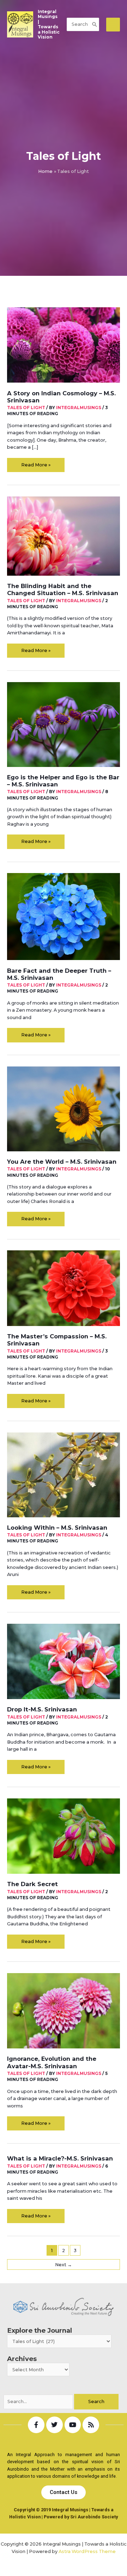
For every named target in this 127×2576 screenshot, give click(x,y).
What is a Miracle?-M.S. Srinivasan (60, 2158)
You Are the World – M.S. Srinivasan (62, 1162)
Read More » (36, 463)
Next (64, 2265)
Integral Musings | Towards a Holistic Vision (49, 25)
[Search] (95, 24)
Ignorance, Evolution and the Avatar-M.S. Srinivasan (52, 2062)
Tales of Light (26, 408)
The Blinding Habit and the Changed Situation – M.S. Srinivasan (63, 589)
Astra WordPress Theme (87, 2551)
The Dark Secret (32, 1884)
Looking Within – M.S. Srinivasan (57, 1528)
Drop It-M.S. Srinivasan (42, 1709)
